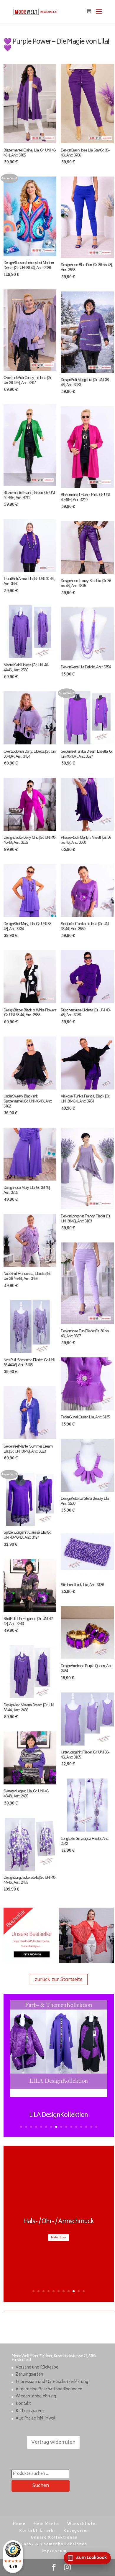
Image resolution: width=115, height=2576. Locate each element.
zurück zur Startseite (59, 1979)
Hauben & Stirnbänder (59, 2272)
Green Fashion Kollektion (59, 2116)
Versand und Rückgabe (37, 2368)
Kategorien (76, 2531)
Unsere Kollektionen (54, 2538)
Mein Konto (46, 2524)
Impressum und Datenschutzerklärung (52, 2382)
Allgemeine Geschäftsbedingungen (49, 2390)
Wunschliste (82, 2524)
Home (19, 2524)
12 (76, 2127)
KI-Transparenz (30, 2411)
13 (81, 2127)
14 (86, 2127)
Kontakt (23, 2404)
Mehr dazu (59, 2288)
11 (71, 2127)
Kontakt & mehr (38, 2531)
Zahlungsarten (29, 2375)
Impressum (54, 2551)
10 (66, 2127)
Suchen (41, 2486)
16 (96, 2127)
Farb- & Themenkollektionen (54, 2545)
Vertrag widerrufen (53, 2442)
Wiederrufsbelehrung (36, 2397)
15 (91, 2127)
